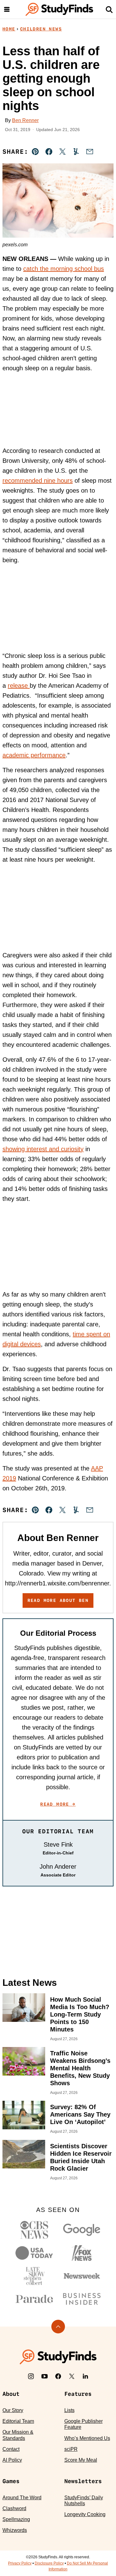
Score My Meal (81, 2460)
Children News (41, 29)
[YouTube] (45, 2376)
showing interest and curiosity (43, 1149)
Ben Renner (25, 120)
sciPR (71, 2449)
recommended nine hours (38, 481)
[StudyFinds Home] (59, 9)
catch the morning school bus (64, 269)
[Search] (109, 9)
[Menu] (7, 9)
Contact (11, 2449)
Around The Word (22, 2498)
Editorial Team (18, 2421)
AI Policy (12, 2460)
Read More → (58, 1804)
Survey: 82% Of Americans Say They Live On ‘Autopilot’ (80, 2114)
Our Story (13, 2410)
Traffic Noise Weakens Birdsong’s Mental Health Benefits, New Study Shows (80, 2068)
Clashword (14, 2508)
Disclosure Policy (49, 2563)
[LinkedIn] (85, 2376)
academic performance (34, 755)
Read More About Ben (58, 1600)
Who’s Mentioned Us (87, 2438)
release (19, 686)
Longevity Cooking (85, 2514)
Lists (69, 2410)
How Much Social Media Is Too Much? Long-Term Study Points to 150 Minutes (80, 2014)
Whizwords (15, 2530)
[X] (72, 2376)
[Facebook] (58, 2376)
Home (9, 29)
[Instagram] (31, 2376)
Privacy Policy (20, 2563)
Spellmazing (16, 2519)
